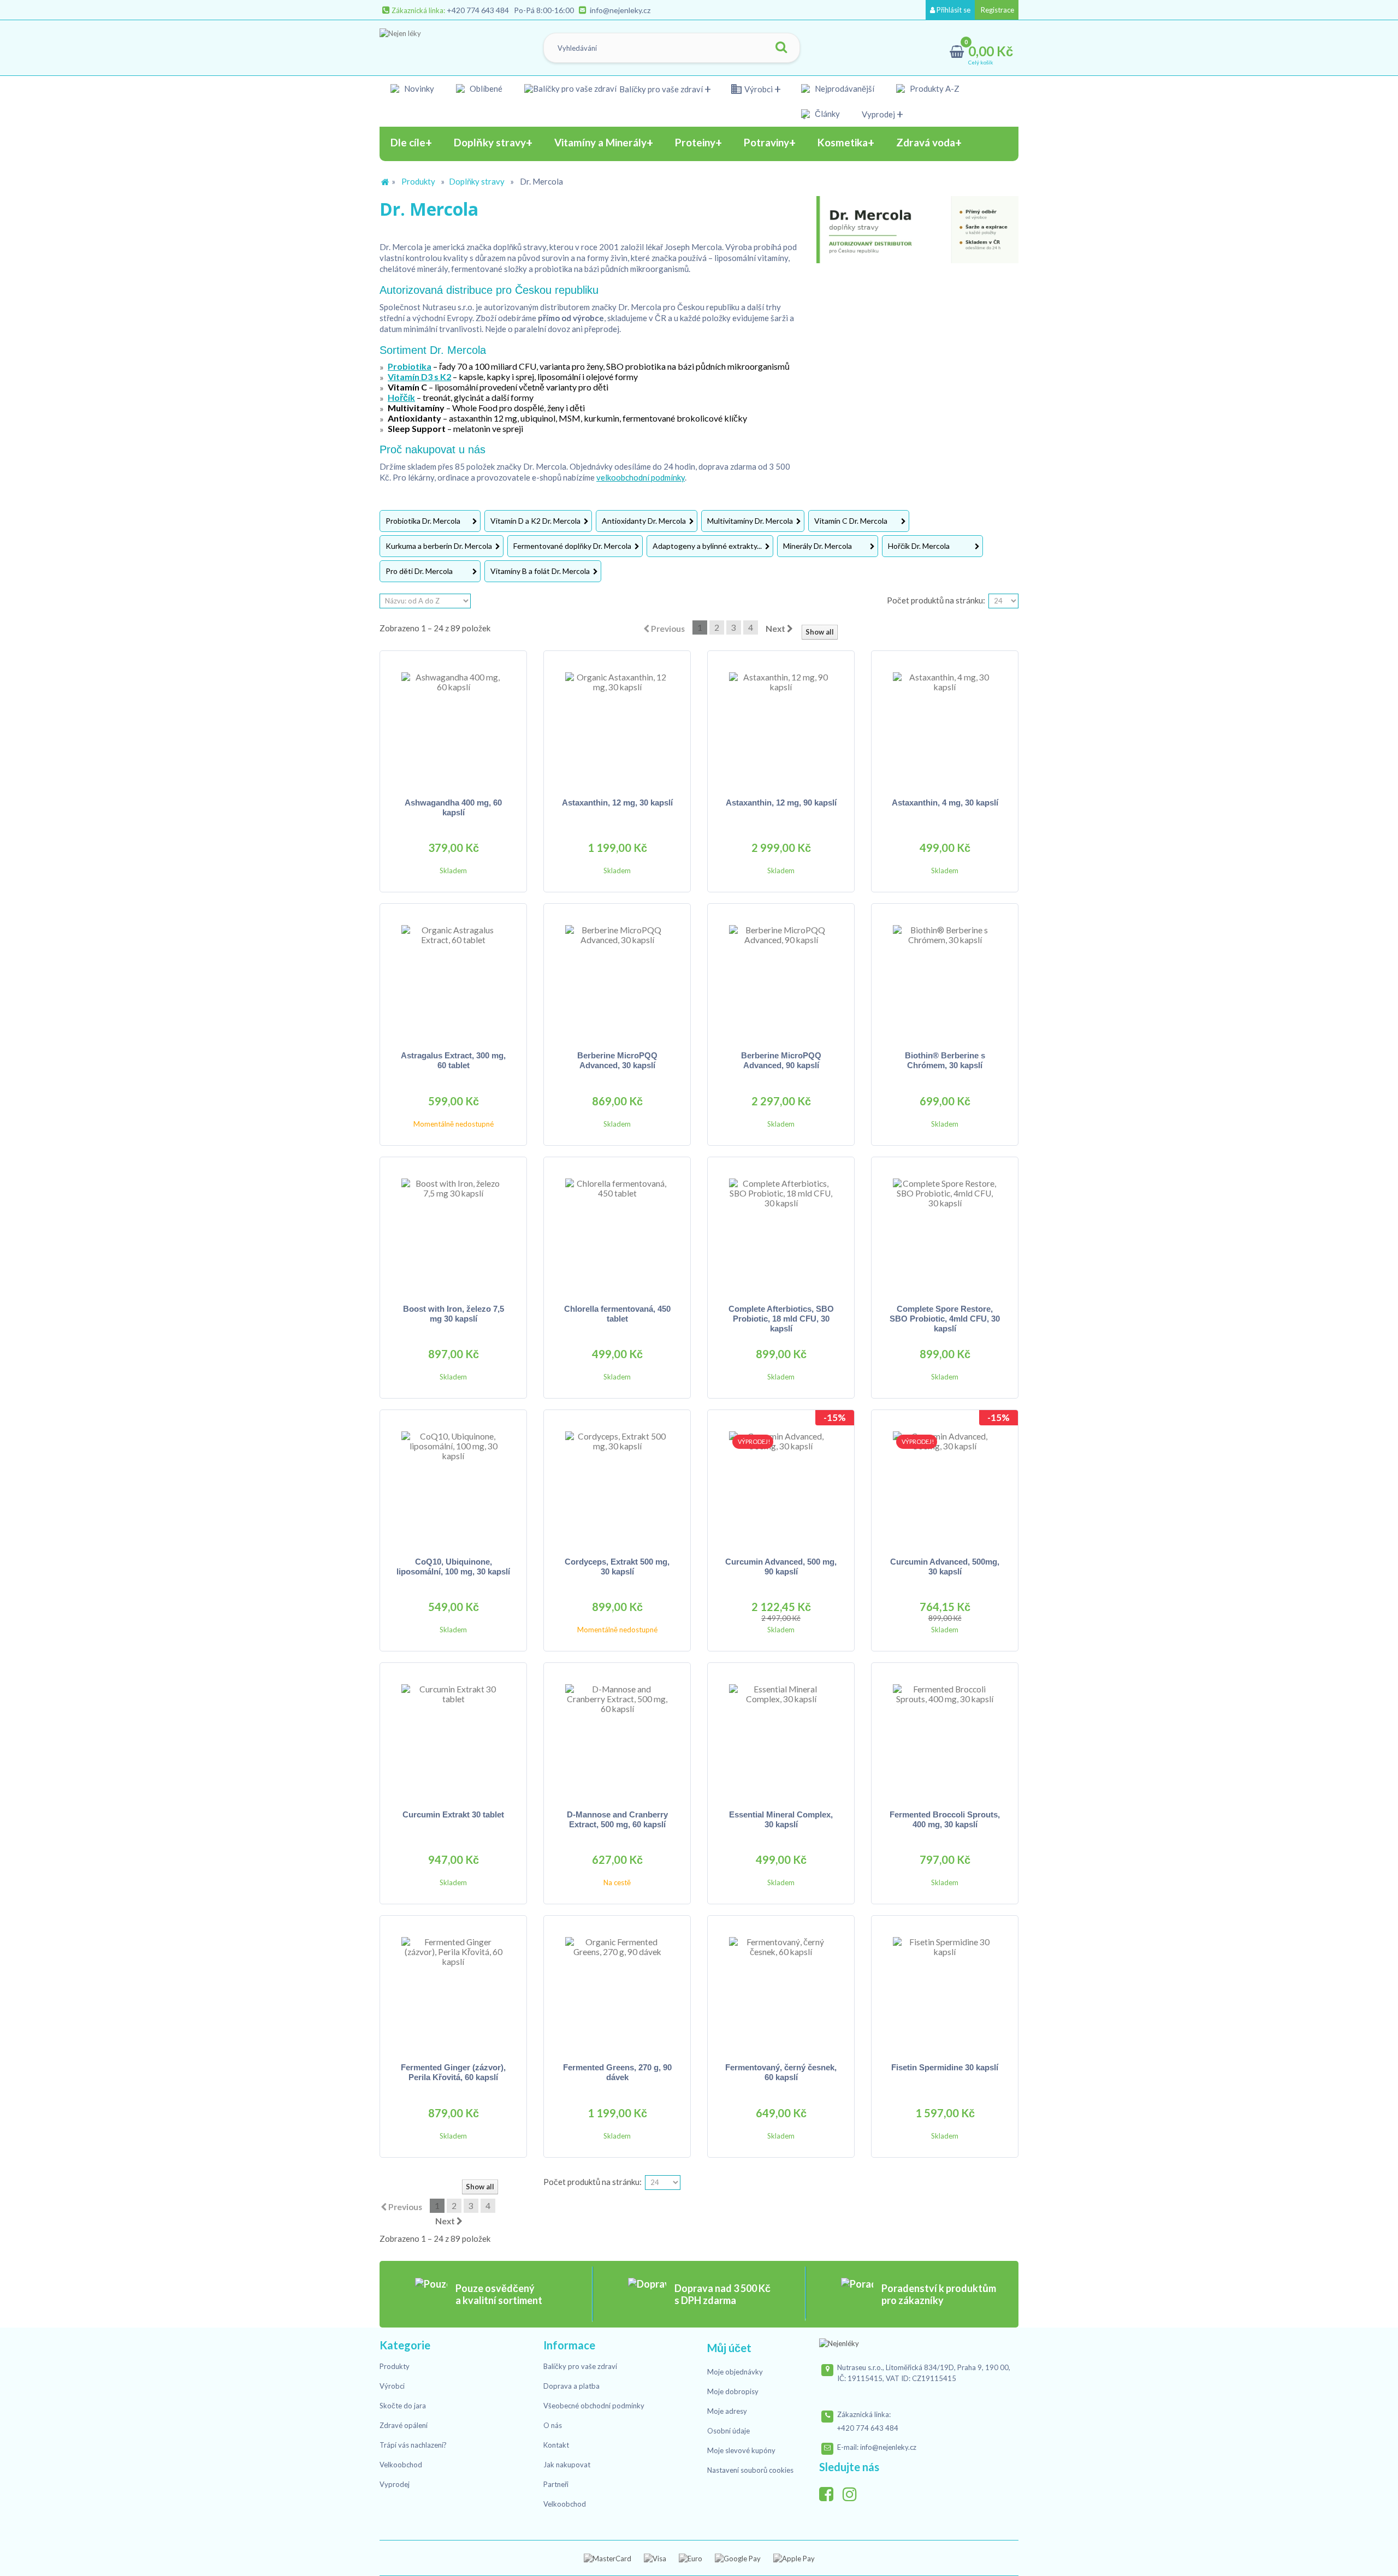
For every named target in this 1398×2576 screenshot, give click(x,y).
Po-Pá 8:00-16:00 (544, 10)
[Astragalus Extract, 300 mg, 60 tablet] (453, 977)
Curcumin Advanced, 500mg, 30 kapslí (945, 1567)
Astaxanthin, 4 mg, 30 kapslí (945, 803)
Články (827, 114)
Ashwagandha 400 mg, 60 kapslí (453, 807)
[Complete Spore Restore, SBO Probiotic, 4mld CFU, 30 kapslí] (945, 1230)
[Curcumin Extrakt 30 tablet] (453, 1736)
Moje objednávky (735, 2372)
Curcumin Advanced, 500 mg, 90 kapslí (781, 1567)
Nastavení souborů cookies (750, 2470)
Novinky (419, 88)
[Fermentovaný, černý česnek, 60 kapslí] (781, 1989)
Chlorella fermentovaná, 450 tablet (617, 1314)
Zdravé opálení (404, 2425)
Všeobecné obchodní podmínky (594, 2406)
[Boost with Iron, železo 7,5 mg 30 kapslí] (453, 1230)
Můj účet (729, 2348)
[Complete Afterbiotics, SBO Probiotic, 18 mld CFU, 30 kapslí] (781, 1230)
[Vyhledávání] (781, 48)
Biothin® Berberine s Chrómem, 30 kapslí (945, 1060)
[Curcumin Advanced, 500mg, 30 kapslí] (945, 1483)
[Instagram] (854, 2491)
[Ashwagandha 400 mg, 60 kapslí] (453, 724)
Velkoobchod (401, 2465)
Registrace (997, 10)
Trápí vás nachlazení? (413, 2445)
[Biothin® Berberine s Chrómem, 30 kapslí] (945, 977)
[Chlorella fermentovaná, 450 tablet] (617, 1230)
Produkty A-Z (935, 88)
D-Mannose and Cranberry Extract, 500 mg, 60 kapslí (617, 1819)
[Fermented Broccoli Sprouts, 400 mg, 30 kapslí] (945, 1736)
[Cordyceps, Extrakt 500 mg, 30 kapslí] (617, 1483)
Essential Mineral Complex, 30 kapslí (781, 1819)
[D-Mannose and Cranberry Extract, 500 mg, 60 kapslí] (617, 1736)
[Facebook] (830, 2491)
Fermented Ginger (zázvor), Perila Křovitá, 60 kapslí (453, 2072)
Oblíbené (486, 88)
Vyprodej (878, 114)
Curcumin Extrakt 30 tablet (453, 1814)
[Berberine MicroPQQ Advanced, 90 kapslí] (781, 977)
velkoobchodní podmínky (641, 477)
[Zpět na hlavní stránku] (385, 182)
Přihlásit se (953, 10)
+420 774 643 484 (478, 10)
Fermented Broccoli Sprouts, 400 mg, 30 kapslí (945, 1819)
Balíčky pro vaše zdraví (661, 89)
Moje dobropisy (733, 2391)
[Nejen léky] (435, 45)
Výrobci (759, 89)
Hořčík (401, 397)
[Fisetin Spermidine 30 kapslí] (945, 1989)
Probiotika (410, 366)
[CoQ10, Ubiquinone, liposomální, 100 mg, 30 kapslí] (453, 1483)
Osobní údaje (728, 2431)
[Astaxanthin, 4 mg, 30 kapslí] (945, 724)
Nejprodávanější (845, 88)
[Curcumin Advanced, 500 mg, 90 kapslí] (781, 1483)
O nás (553, 2425)
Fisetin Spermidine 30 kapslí (945, 2067)
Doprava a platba (571, 2386)
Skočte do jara (403, 2406)
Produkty (418, 181)
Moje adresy (727, 2411)
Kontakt (556, 2445)
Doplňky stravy (477, 181)
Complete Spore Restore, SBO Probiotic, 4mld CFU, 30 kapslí (945, 1319)
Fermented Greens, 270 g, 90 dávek (617, 2072)
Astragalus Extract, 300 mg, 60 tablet (453, 1060)
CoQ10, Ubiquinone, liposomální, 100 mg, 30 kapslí (453, 1567)
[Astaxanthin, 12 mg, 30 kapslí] (617, 724)
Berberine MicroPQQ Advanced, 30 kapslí (617, 1060)
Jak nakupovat (567, 2465)
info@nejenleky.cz (620, 10)
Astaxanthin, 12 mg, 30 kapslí (617, 803)
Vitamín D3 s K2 (419, 377)
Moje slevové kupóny (741, 2450)
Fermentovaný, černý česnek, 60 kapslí (781, 2072)
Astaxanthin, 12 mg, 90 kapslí (781, 803)
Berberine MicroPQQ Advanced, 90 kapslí (781, 1060)
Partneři (556, 2484)
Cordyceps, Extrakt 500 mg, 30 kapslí (617, 1567)
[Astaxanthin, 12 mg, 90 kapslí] (781, 724)
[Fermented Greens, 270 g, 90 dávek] (617, 1989)
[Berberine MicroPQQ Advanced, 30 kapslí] (617, 977)
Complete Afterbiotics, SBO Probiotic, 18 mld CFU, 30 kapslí (781, 1319)
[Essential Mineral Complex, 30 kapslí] (781, 1736)
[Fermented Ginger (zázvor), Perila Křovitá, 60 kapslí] (453, 1989)
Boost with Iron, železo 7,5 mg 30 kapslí (454, 1314)
